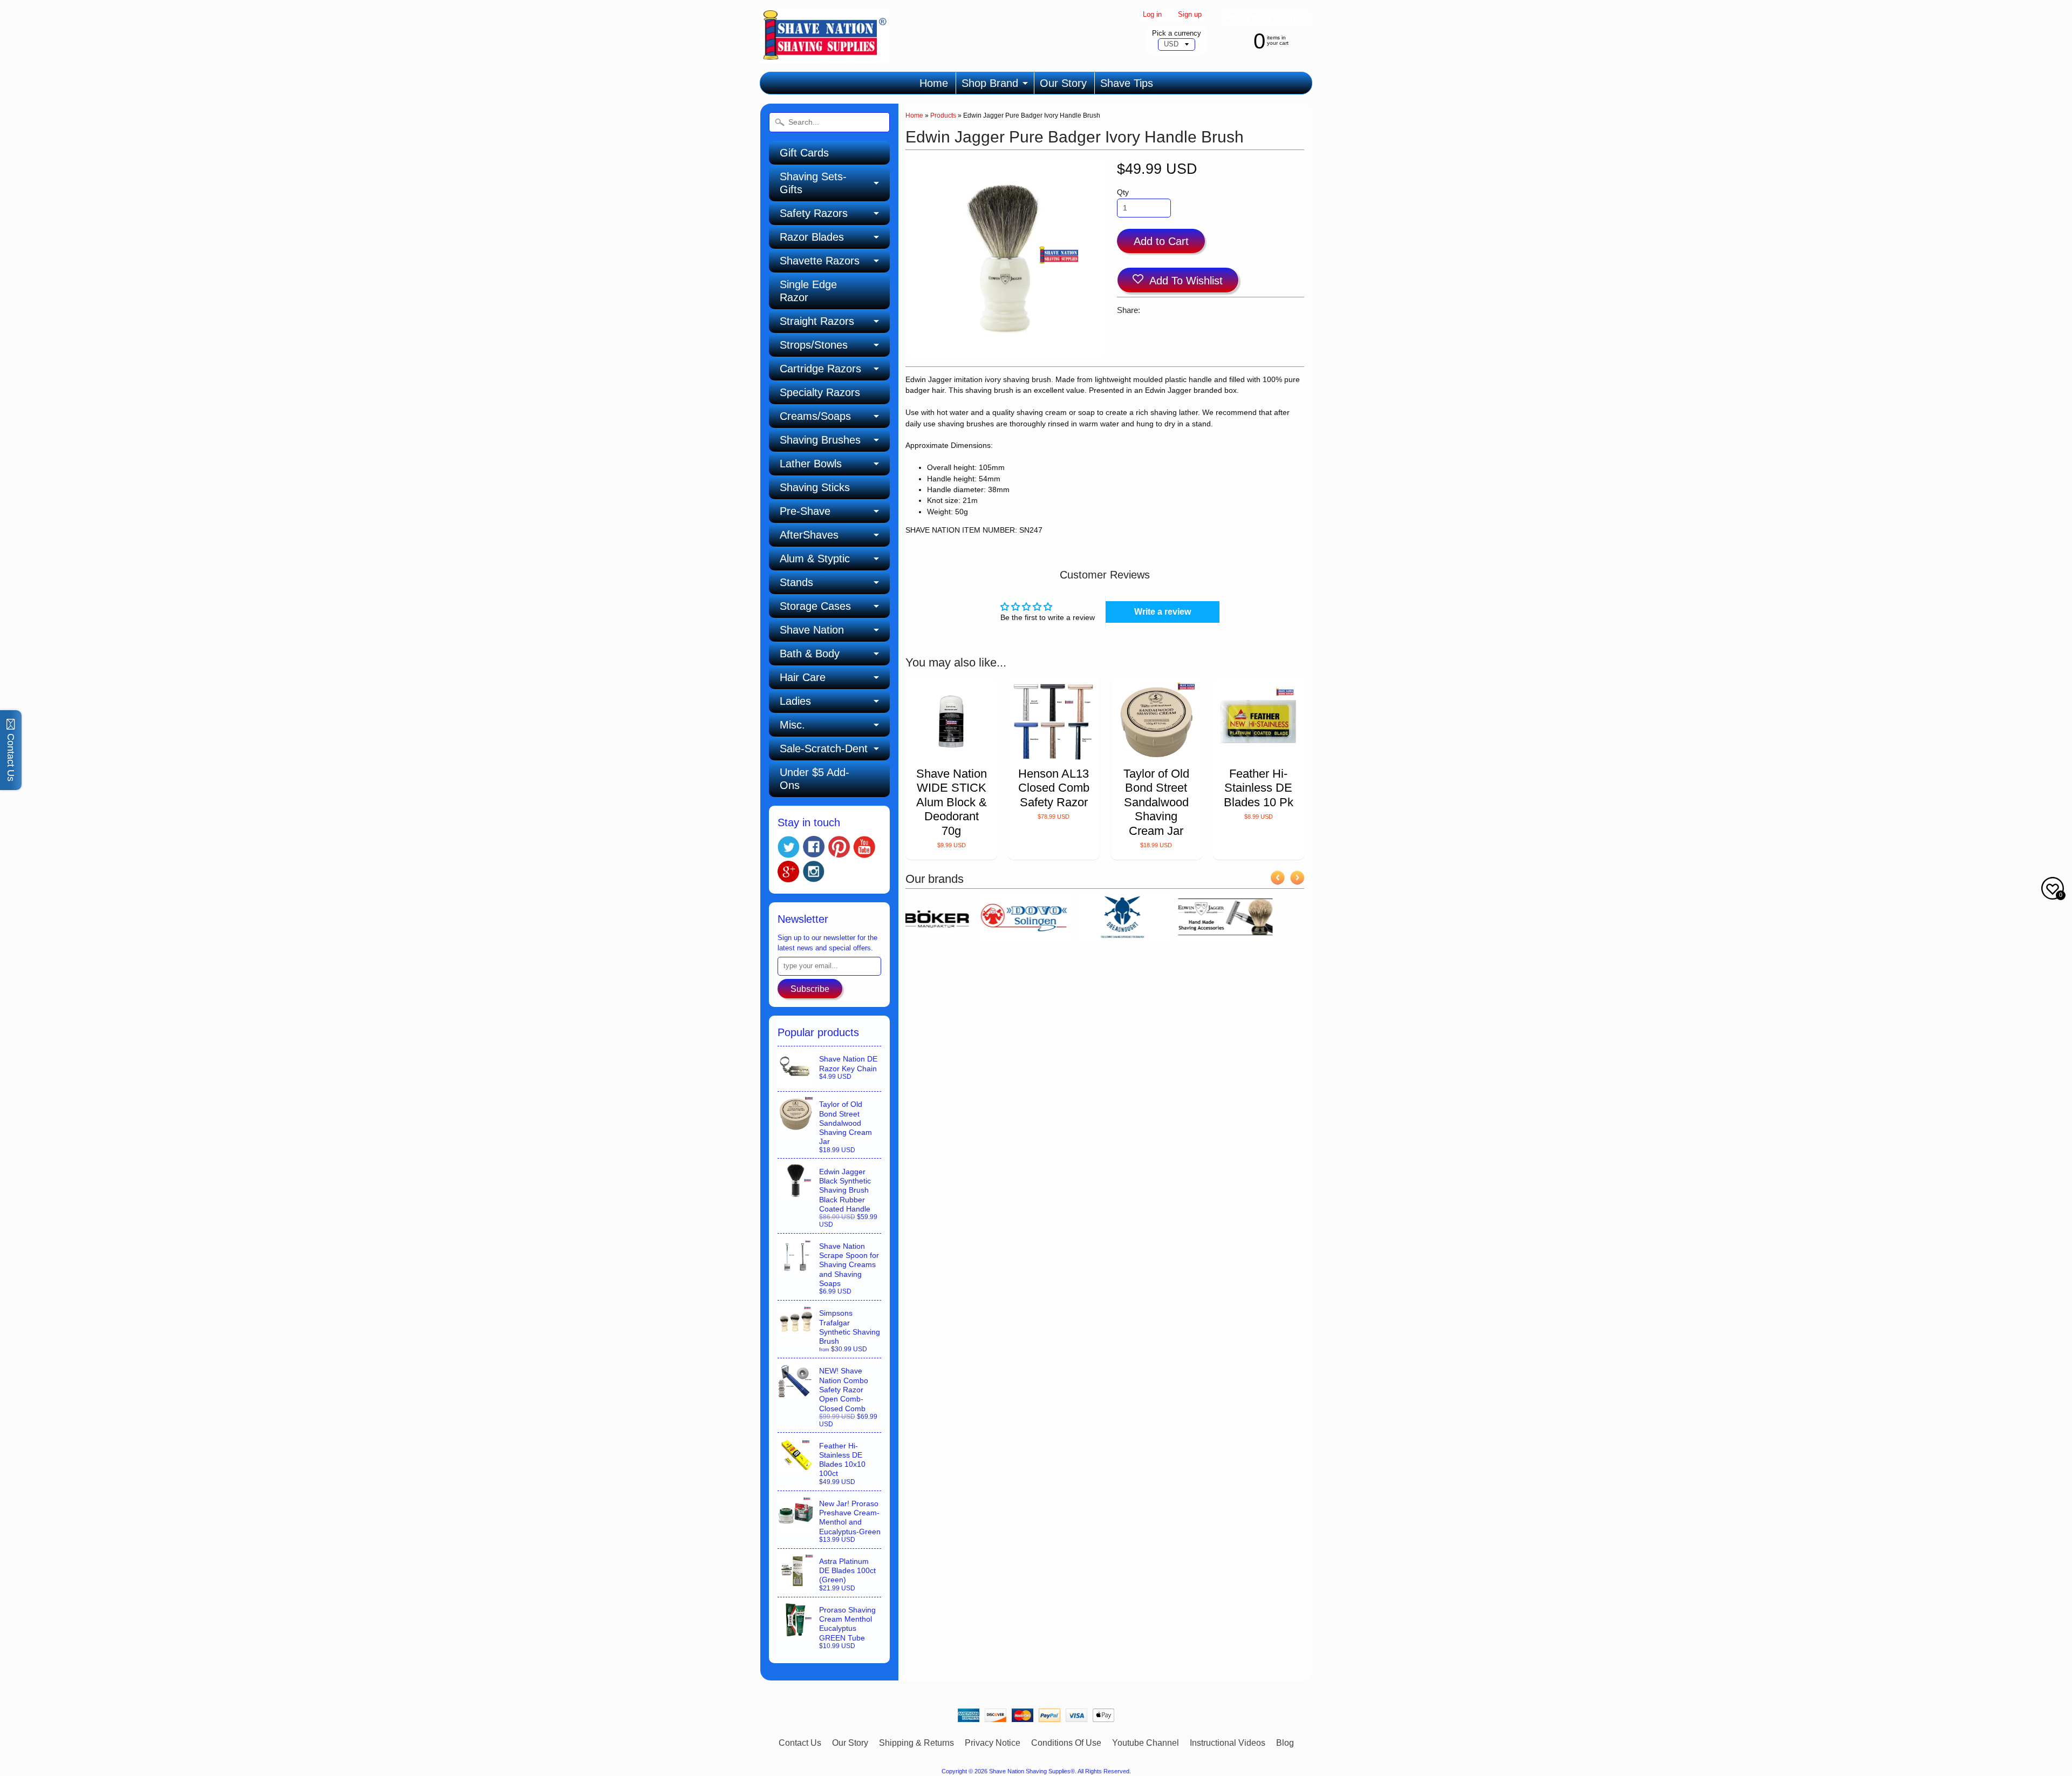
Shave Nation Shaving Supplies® (1032, 1771)
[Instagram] (814, 872)
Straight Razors (817, 321)
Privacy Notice (993, 1743)
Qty (1123, 192)
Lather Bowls (811, 464)
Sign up (1190, 15)
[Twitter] (788, 847)
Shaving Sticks (815, 487)
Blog (1285, 1743)
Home (934, 83)
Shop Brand (990, 83)
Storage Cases (815, 606)
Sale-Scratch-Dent (824, 748)
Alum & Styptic (815, 559)
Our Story (1063, 83)
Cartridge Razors (820, 369)
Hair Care (803, 677)
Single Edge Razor (808, 291)
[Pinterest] (839, 847)
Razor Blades (812, 237)
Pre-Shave (805, 511)
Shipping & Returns (916, 1743)
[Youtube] (864, 847)
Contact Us (800, 1743)
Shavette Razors (820, 261)
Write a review (1163, 612)
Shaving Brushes (820, 440)
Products (943, 115)
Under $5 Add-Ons (815, 779)
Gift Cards (804, 153)
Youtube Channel (1146, 1743)
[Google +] (788, 872)
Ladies (795, 701)
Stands (796, 582)
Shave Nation (812, 630)
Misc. (792, 725)
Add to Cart (1161, 241)
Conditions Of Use (1066, 1743)
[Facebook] (814, 847)
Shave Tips (1127, 83)
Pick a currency (1177, 33)
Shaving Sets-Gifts (813, 183)
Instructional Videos (1228, 1743)
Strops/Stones (814, 345)
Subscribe (810, 989)
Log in (1152, 15)
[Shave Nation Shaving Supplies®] (824, 56)
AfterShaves (809, 535)
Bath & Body (810, 654)
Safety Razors (814, 213)
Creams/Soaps (815, 416)
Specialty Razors (820, 392)
